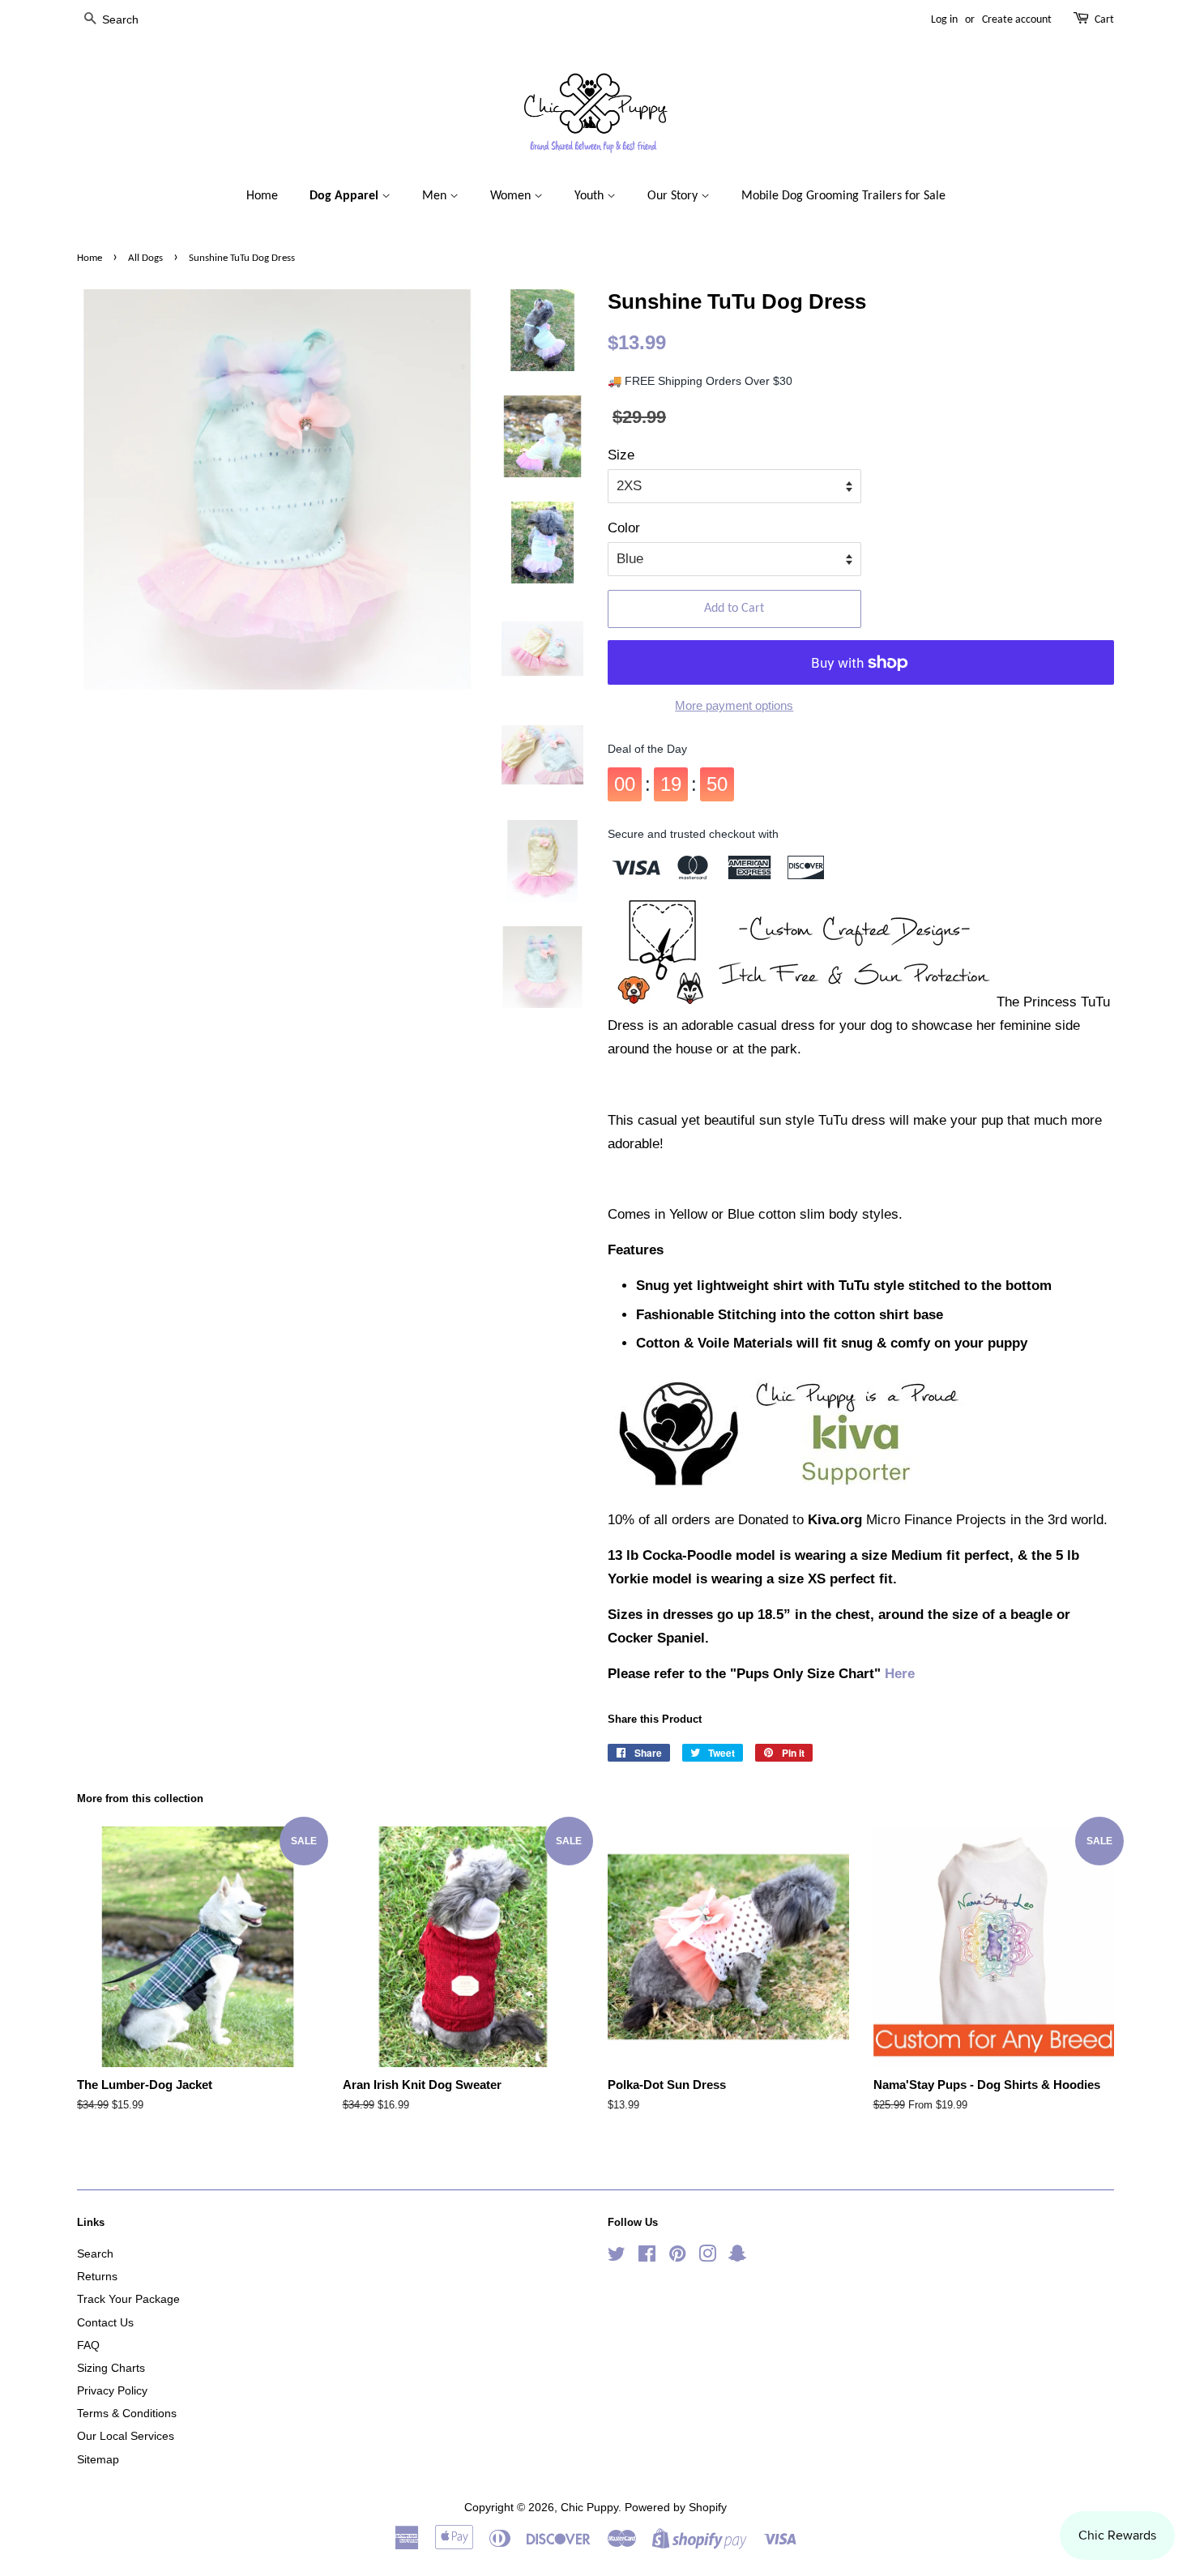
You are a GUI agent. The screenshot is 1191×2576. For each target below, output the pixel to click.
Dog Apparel (346, 196)
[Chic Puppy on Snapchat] (737, 2257)
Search (95, 2253)
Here (900, 1674)
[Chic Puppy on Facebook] (647, 2257)
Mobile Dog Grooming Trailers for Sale (843, 196)
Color (624, 528)
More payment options (734, 705)
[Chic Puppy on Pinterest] (677, 2257)
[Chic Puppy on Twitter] (617, 2257)
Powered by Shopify (676, 2507)
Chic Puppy (589, 2507)
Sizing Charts (111, 2368)
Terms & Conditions (127, 2413)
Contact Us (105, 2322)
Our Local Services (126, 2436)
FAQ (88, 2345)
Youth (591, 196)
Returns (97, 2276)
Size (621, 455)
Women (512, 196)
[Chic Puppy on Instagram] (707, 2257)
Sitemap (98, 2459)
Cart (1104, 20)
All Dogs (145, 258)
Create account (1017, 20)
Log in (944, 20)
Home (262, 196)
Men (436, 196)
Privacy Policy (112, 2390)
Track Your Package (128, 2299)
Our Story (674, 196)
